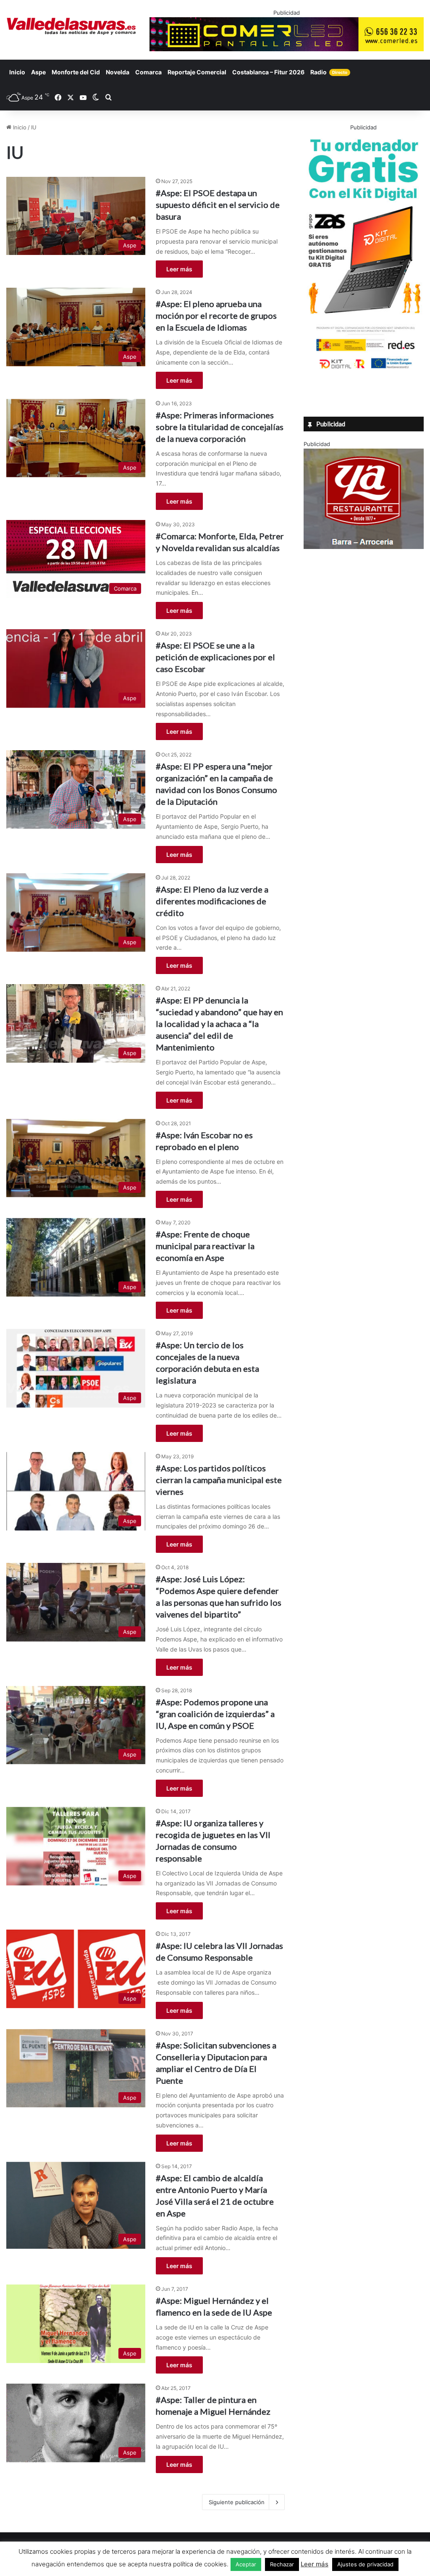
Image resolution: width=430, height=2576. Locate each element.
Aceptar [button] (246, 2564)
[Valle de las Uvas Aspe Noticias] (72, 26)
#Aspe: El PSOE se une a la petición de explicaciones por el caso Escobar (215, 657)
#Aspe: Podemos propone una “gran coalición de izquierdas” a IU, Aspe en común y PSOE (215, 1714)
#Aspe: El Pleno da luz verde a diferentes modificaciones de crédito (212, 901)
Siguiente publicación (237, 2502)
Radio (329, 72)
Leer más (179, 269)
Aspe (38, 72)
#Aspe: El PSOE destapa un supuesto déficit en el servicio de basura (218, 205)
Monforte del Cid (76, 72)
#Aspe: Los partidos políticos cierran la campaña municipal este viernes (219, 1480)
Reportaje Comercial (197, 72)
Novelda (118, 72)
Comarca (148, 72)
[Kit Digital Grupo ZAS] (364, 370)
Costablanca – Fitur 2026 (268, 72)
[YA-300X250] (364, 547)
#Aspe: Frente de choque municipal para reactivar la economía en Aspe (205, 1246)
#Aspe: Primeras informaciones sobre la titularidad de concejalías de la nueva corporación (220, 427)
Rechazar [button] (282, 2564)
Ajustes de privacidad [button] (365, 2564)
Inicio (17, 72)
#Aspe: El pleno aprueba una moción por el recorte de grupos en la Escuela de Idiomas (216, 315)
